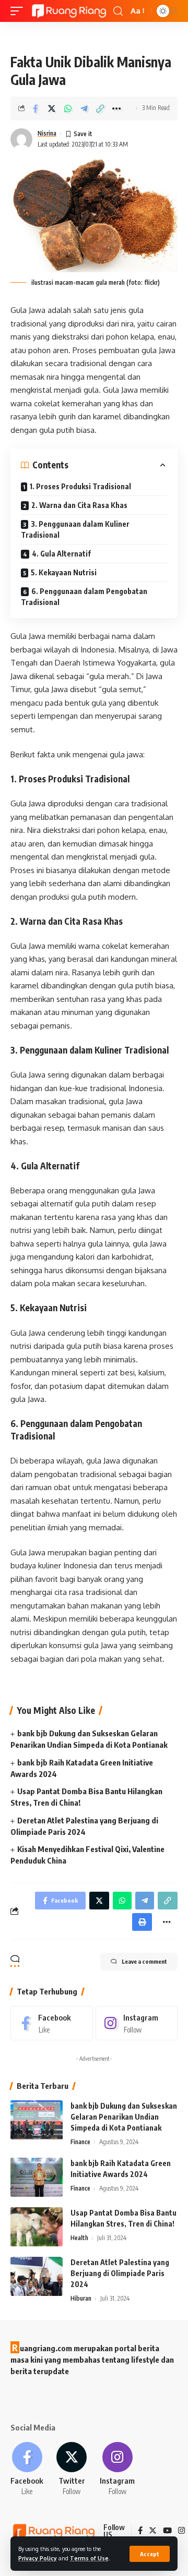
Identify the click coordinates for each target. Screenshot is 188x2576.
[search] (118, 11)
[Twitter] (72, 2469)
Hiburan (81, 2298)
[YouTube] (167, 2531)
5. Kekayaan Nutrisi (64, 572)
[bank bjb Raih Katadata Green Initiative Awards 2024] (37, 2177)
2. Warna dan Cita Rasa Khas (79, 505)
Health (79, 2238)
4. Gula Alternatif (61, 554)
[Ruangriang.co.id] (69, 11)
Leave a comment (144, 1961)
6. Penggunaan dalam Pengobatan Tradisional (84, 597)
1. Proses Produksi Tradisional (80, 486)
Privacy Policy (38, 2558)
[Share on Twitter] (52, 108)
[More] (116, 108)
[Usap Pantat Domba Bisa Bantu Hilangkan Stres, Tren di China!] (37, 2227)
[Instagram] (137, 2023)
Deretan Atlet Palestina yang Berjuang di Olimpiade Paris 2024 (120, 2273)
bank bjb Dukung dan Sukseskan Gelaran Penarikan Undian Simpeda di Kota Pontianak (124, 2117)
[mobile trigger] (19, 11)
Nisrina (47, 133)
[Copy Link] (100, 108)
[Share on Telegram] (84, 108)
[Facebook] (52, 2023)
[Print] (142, 1922)
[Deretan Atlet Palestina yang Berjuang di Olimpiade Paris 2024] (37, 2276)
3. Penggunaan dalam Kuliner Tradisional (75, 529)
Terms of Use (89, 2558)
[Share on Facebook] (36, 108)
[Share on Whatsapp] (68, 108)
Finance (80, 2142)
